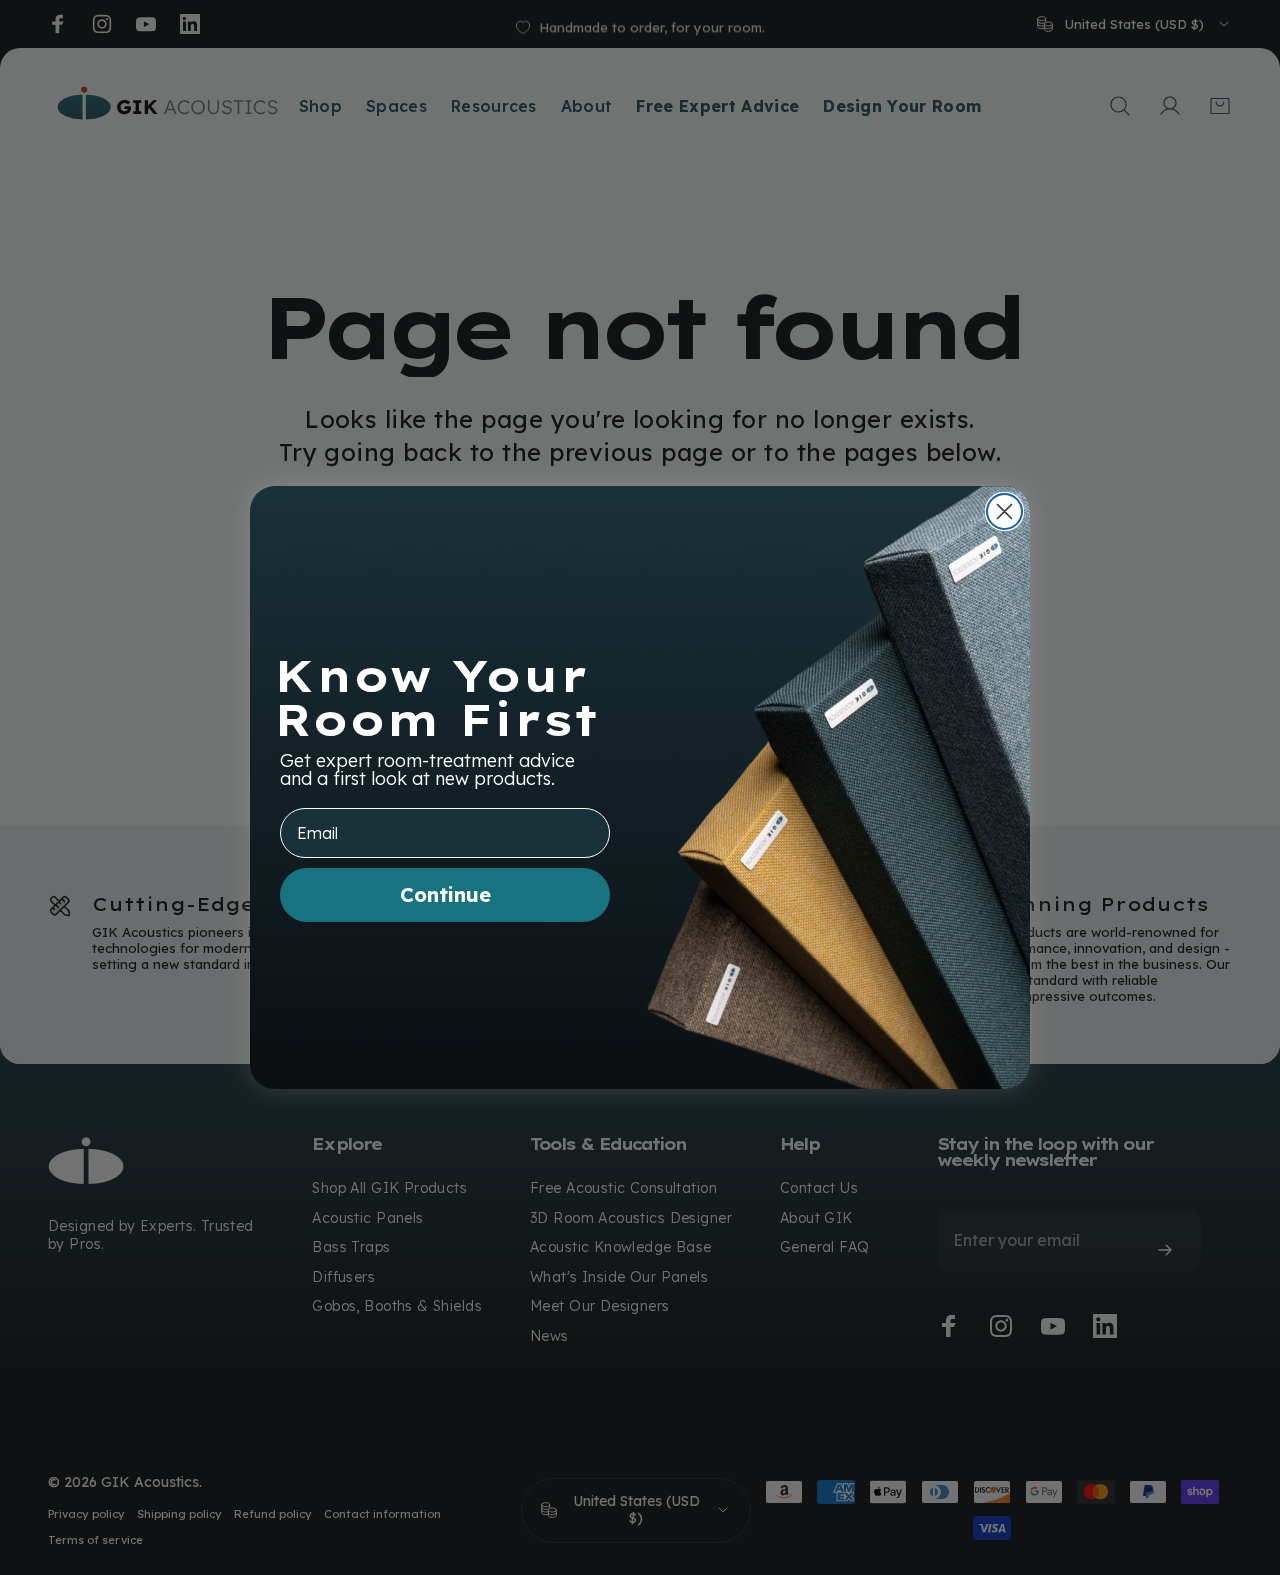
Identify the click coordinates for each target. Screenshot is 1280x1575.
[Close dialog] (1004, 511)
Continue (445, 894)
